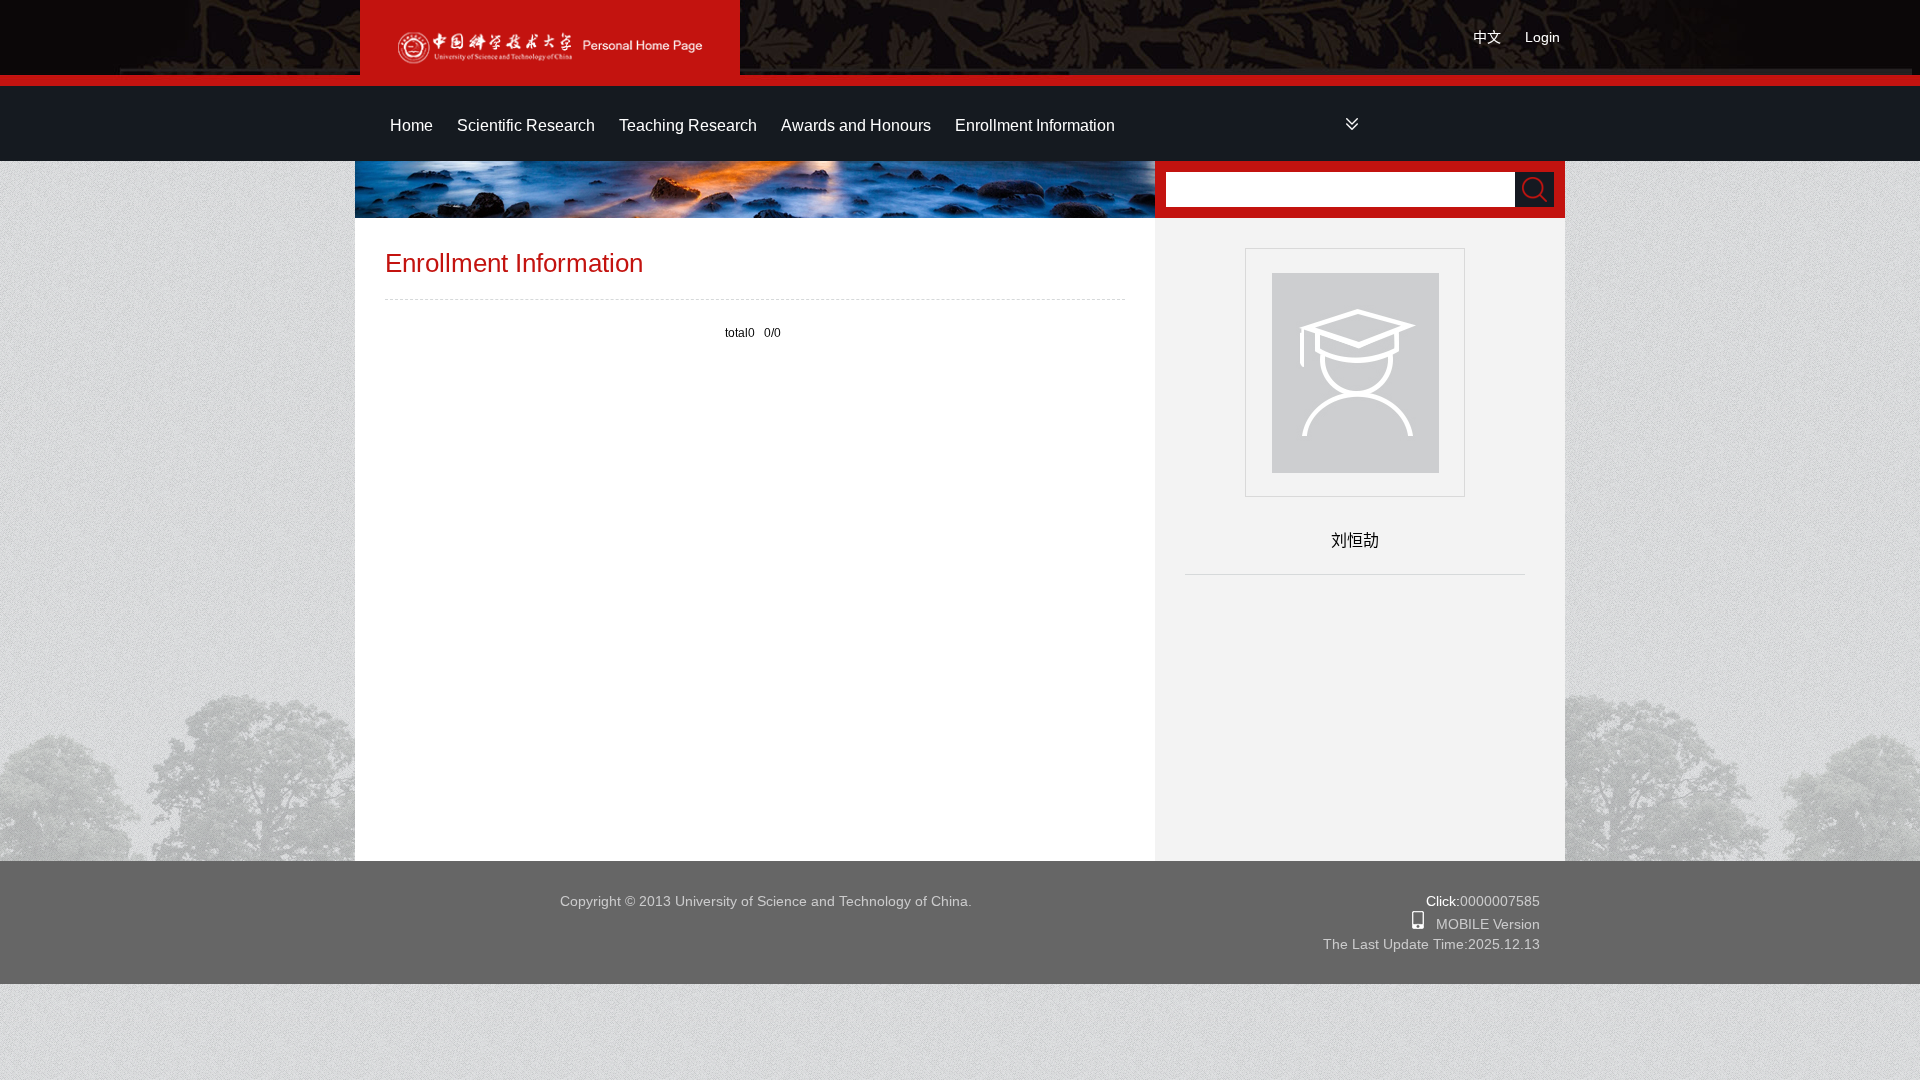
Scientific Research (526, 125)
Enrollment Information (1035, 125)
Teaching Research (688, 125)
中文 (1487, 37)
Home (411, 125)
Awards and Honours (856, 125)
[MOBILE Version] (1418, 924)
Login (1542, 37)
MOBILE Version (1482, 924)
